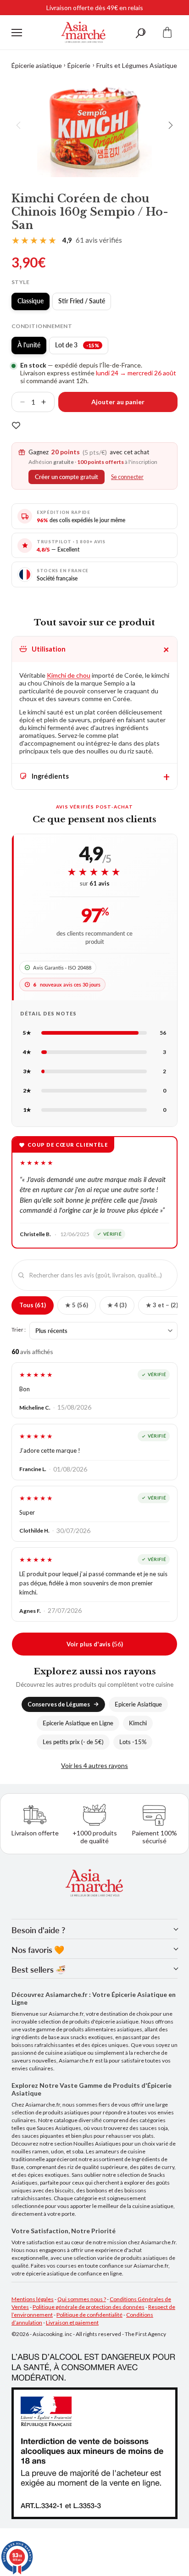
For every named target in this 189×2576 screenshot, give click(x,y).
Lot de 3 (82, 347)
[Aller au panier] (167, 32)
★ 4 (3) (117, 1305)
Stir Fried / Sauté (85, 303)
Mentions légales (33, 2299)
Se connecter (127, 477)
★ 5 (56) (77, 1305)
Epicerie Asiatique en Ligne (78, 1723)
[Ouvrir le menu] (17, 33)
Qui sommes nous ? (82, 2299)
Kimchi (138, 1723)
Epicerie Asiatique (138, 1704)
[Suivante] (170, 125)
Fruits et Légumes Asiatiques (138, 65)
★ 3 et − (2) (162, 1305)
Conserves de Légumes (59, 1704)
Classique (33, 303)
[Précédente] (19, 125)
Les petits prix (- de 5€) (73, 1742)
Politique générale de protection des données (89, 2307)
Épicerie (79, 65)
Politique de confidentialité (89, 2315)
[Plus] (47, 402)
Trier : (19, 1329)
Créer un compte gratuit (67, 477)
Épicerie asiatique (37, 65)
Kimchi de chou (69, 675)
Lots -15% (133, 1742)
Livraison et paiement (72, 2322)
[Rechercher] (140, 32)
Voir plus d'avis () (95, 1644)
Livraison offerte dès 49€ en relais (95, 8)
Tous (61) (33, 1305)
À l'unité (32, 347)
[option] (94, 125)
